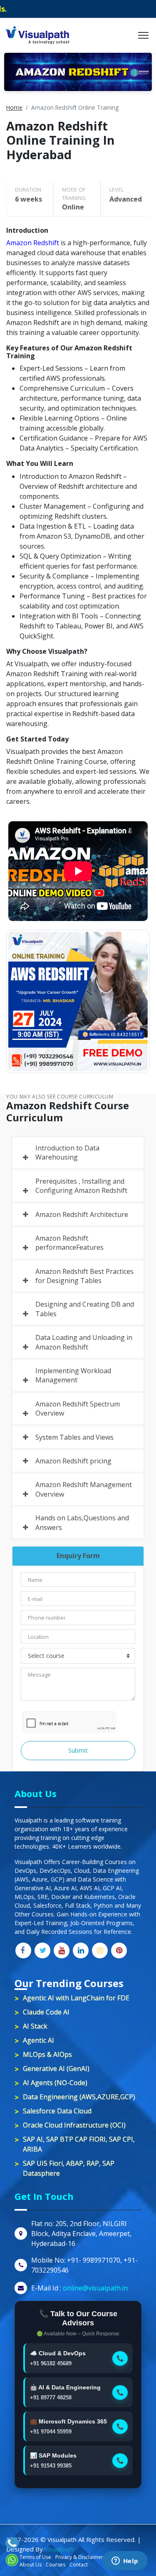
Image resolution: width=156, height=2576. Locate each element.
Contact (79, 2565)
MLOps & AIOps (47, 2054)
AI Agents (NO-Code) (55, 2083)
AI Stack (35, 2026)
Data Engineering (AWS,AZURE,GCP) (79, 2097)
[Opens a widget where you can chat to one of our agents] (125, 2561)
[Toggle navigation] (143, 35)
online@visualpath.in (95, 2288)
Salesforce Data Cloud (57, 2111)
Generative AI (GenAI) (56, 2069)
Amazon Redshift (33, 243)
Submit (78, 1750)
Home (14, 107)
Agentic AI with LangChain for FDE (76, 1998)
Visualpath (59, 2549)
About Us (31, 2565)
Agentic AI (38, 2040)
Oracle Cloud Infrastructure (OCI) (74, 2125)
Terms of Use (35, 2557)
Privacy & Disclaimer (79, 2557)
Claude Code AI (46, 2012)
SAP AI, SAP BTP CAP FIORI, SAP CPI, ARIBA (79, 2144)
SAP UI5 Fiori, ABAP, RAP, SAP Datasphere (69, 2168)
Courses (56, 2565)
